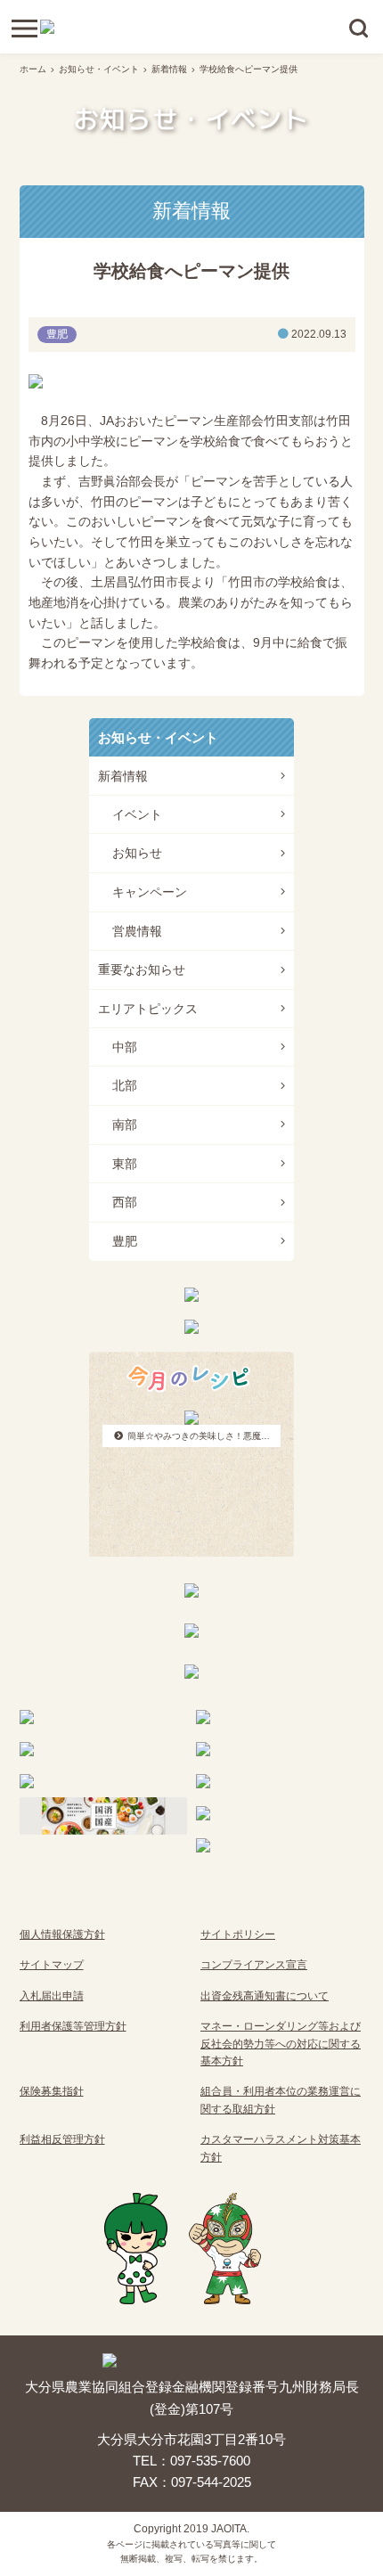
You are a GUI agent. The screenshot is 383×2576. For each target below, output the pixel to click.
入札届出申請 (52, 1996)
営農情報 (137, 931)
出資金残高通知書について (265, 1996)
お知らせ (137, 853)
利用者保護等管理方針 (73, 2026)
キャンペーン (150, 892)
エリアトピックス (148, 1009)
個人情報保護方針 (62, 1934)
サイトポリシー (238, 1934)
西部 (125, 1202)
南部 (125, 1124)
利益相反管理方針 (62, 2139)
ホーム (33, 69)
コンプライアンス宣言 (254, 1965)
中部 (125, 1047)
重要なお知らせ (142, 969)
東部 (125, 1164)
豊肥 (125, 1241)
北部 (125, 1085)
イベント (137, 814)
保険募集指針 (52, 2091)
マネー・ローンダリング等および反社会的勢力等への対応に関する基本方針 (281, 2044)
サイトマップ (52, 1965)
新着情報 (169, 69)
